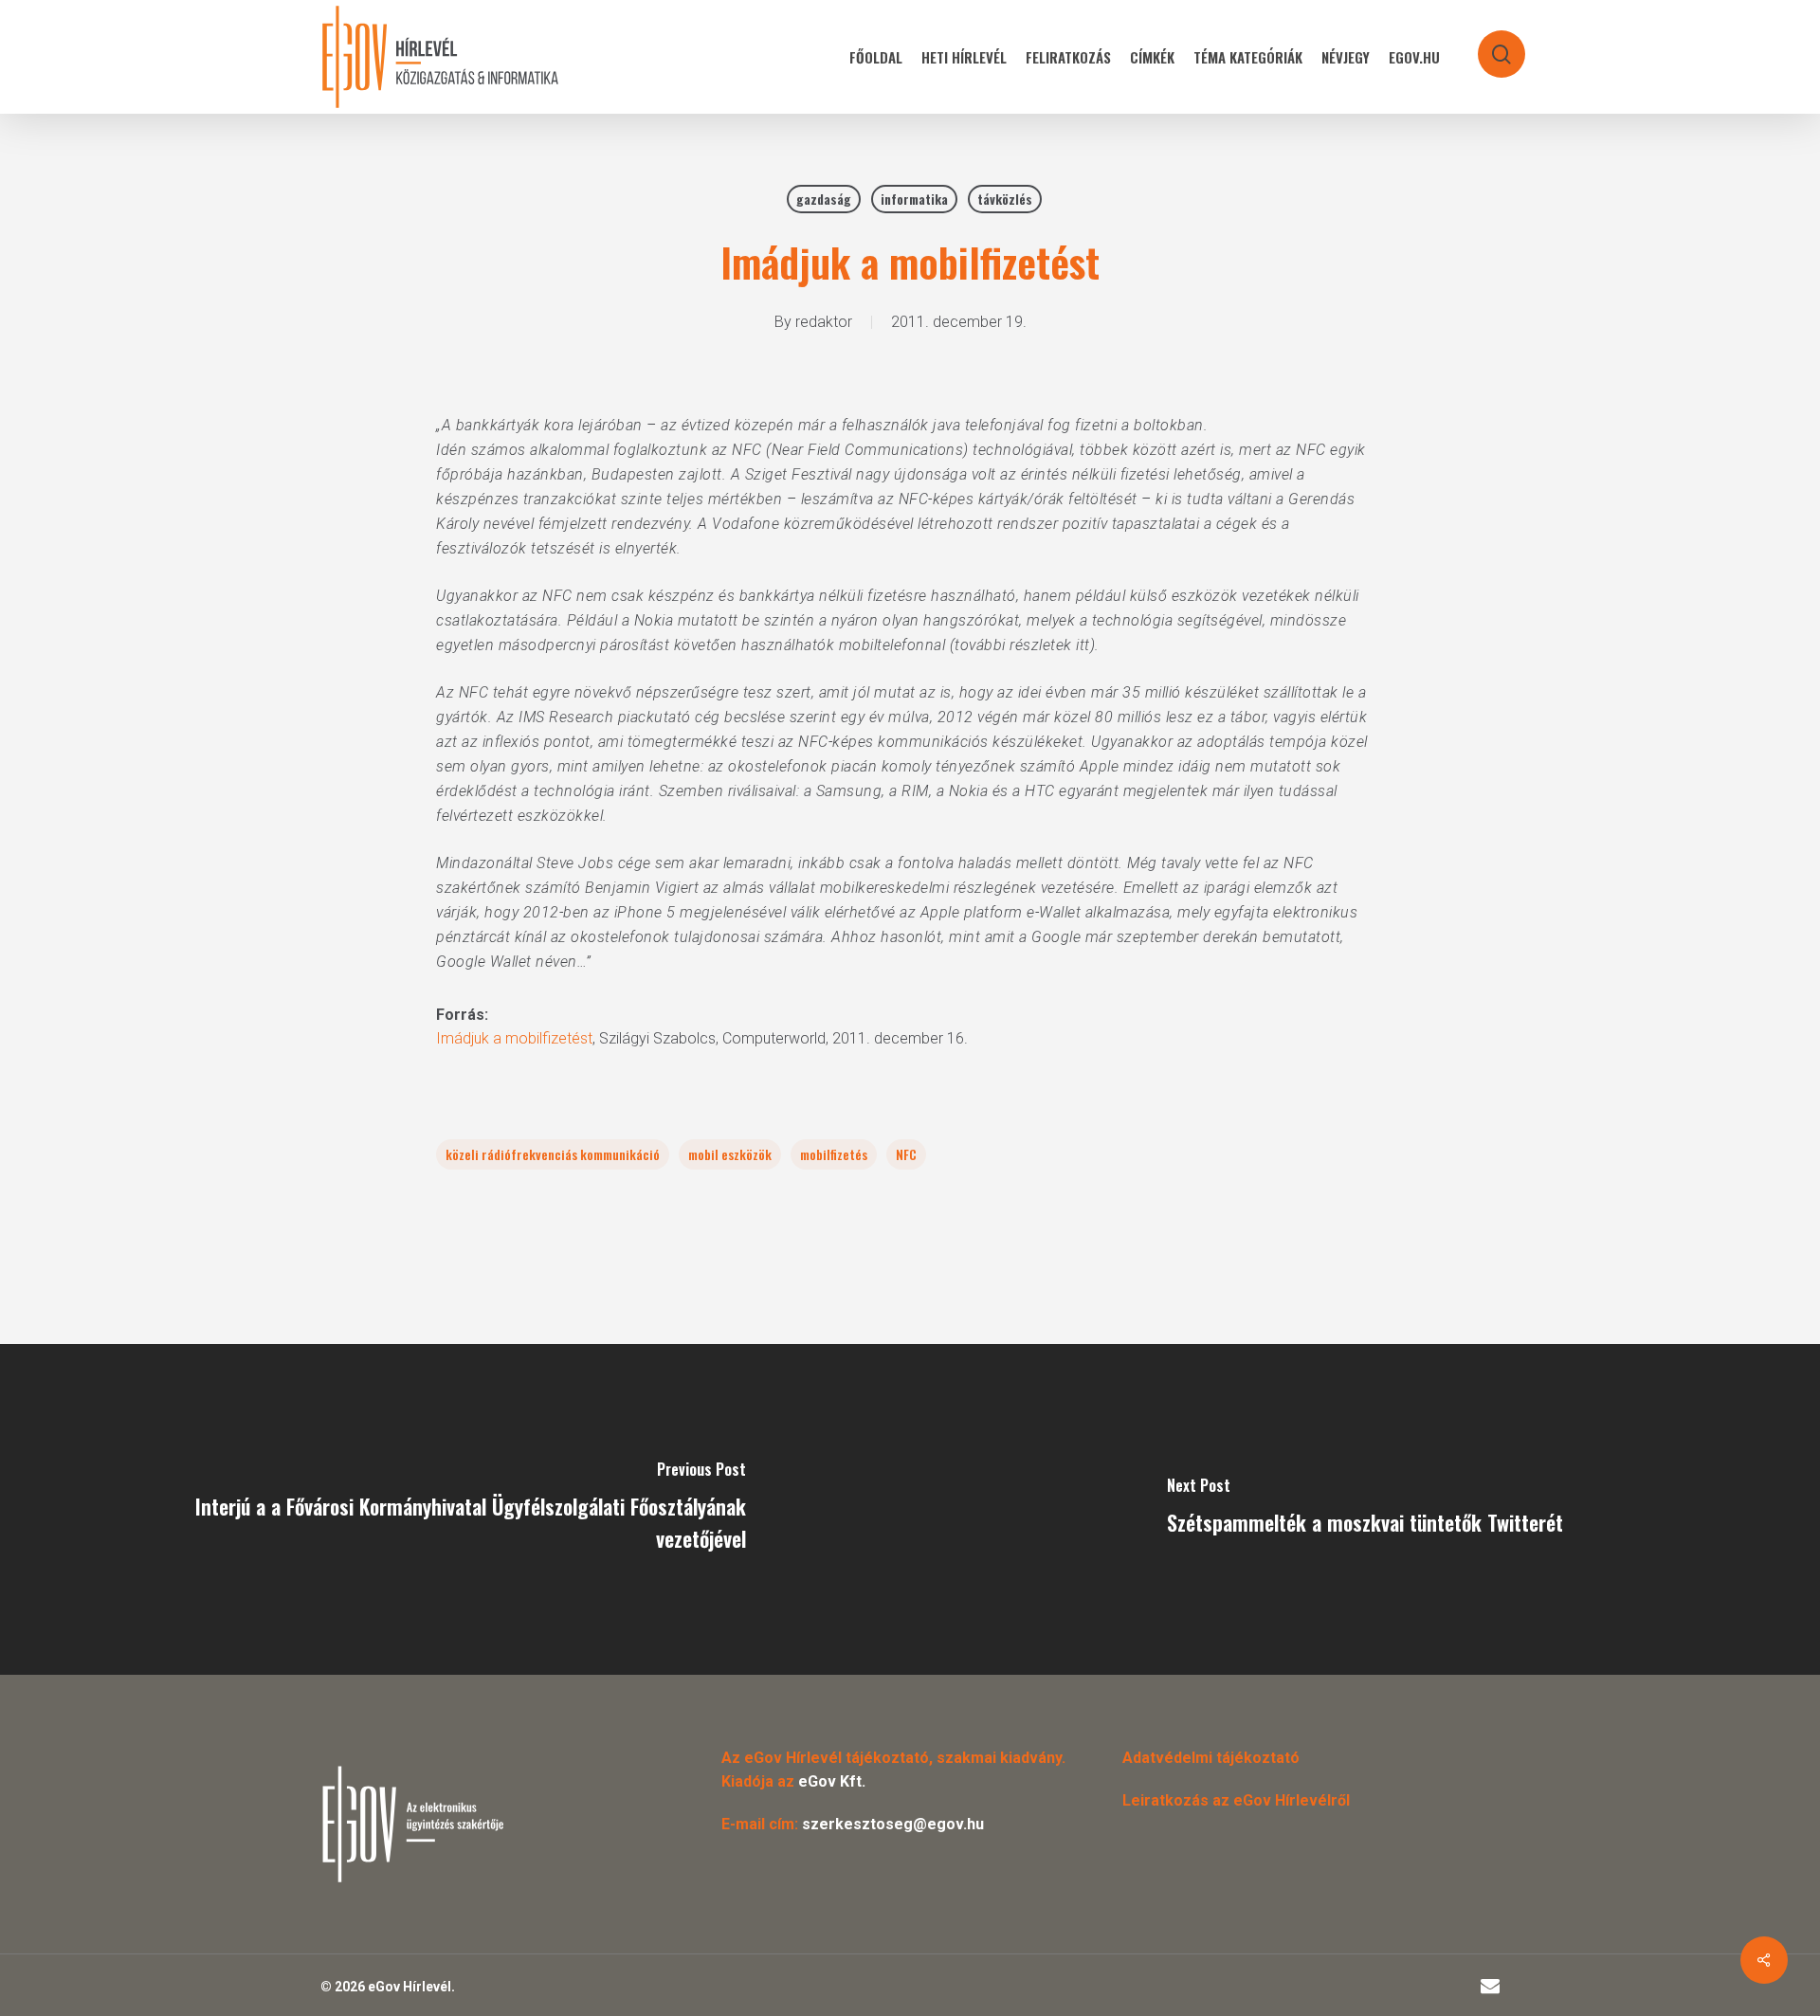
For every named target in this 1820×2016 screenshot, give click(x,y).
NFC (906, 1154)
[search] (1489, 45)
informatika (914, 199)
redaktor (824, 322)
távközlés (1005, 199)
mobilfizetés (834, 1154)
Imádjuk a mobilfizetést (514, 1038)
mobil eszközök (730, 1154)
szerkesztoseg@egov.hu (893, 1824)
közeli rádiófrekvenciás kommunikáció (553, 1154)
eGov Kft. (832, 1781)
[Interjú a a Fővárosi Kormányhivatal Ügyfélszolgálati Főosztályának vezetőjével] (455, 1509)
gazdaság (824, 199)
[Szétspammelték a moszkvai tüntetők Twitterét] (1365, 1509)
